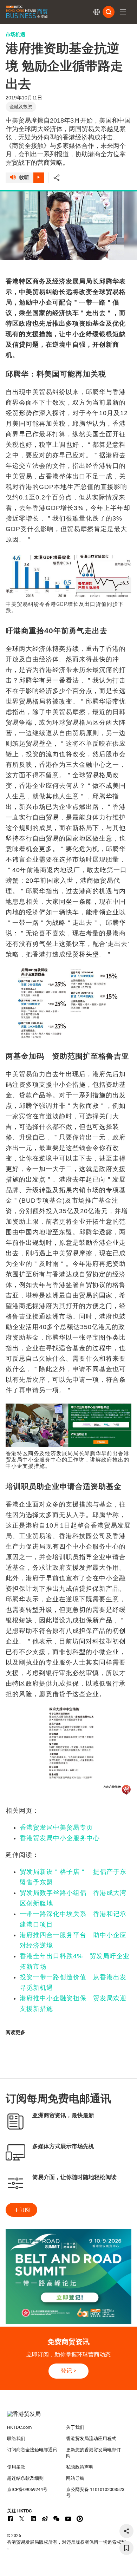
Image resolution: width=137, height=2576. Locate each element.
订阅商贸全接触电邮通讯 (32, 2450)
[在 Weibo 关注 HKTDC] (45, 2519)
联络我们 (16, 2438)
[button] (123, 12)
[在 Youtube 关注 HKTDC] (68, 2519)
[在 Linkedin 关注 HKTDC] (33, 2519)
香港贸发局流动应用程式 (91, 2438)
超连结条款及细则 (25, 2478)
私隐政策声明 (80, 2467)
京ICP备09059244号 (27, 2489)
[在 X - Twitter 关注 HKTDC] (22, 2519)
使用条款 (16, 2467)
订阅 (25, 2210)
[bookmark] (126, 2548)
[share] (126, 2531)
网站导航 (75, 2478)
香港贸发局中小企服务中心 (60, 1838)
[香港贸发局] (69, 2418)
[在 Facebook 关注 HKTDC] (10, 2519)
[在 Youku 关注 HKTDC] (80, 2519)
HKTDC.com (19, 2427)
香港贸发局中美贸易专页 (56, 1828)
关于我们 (75, 2427)
